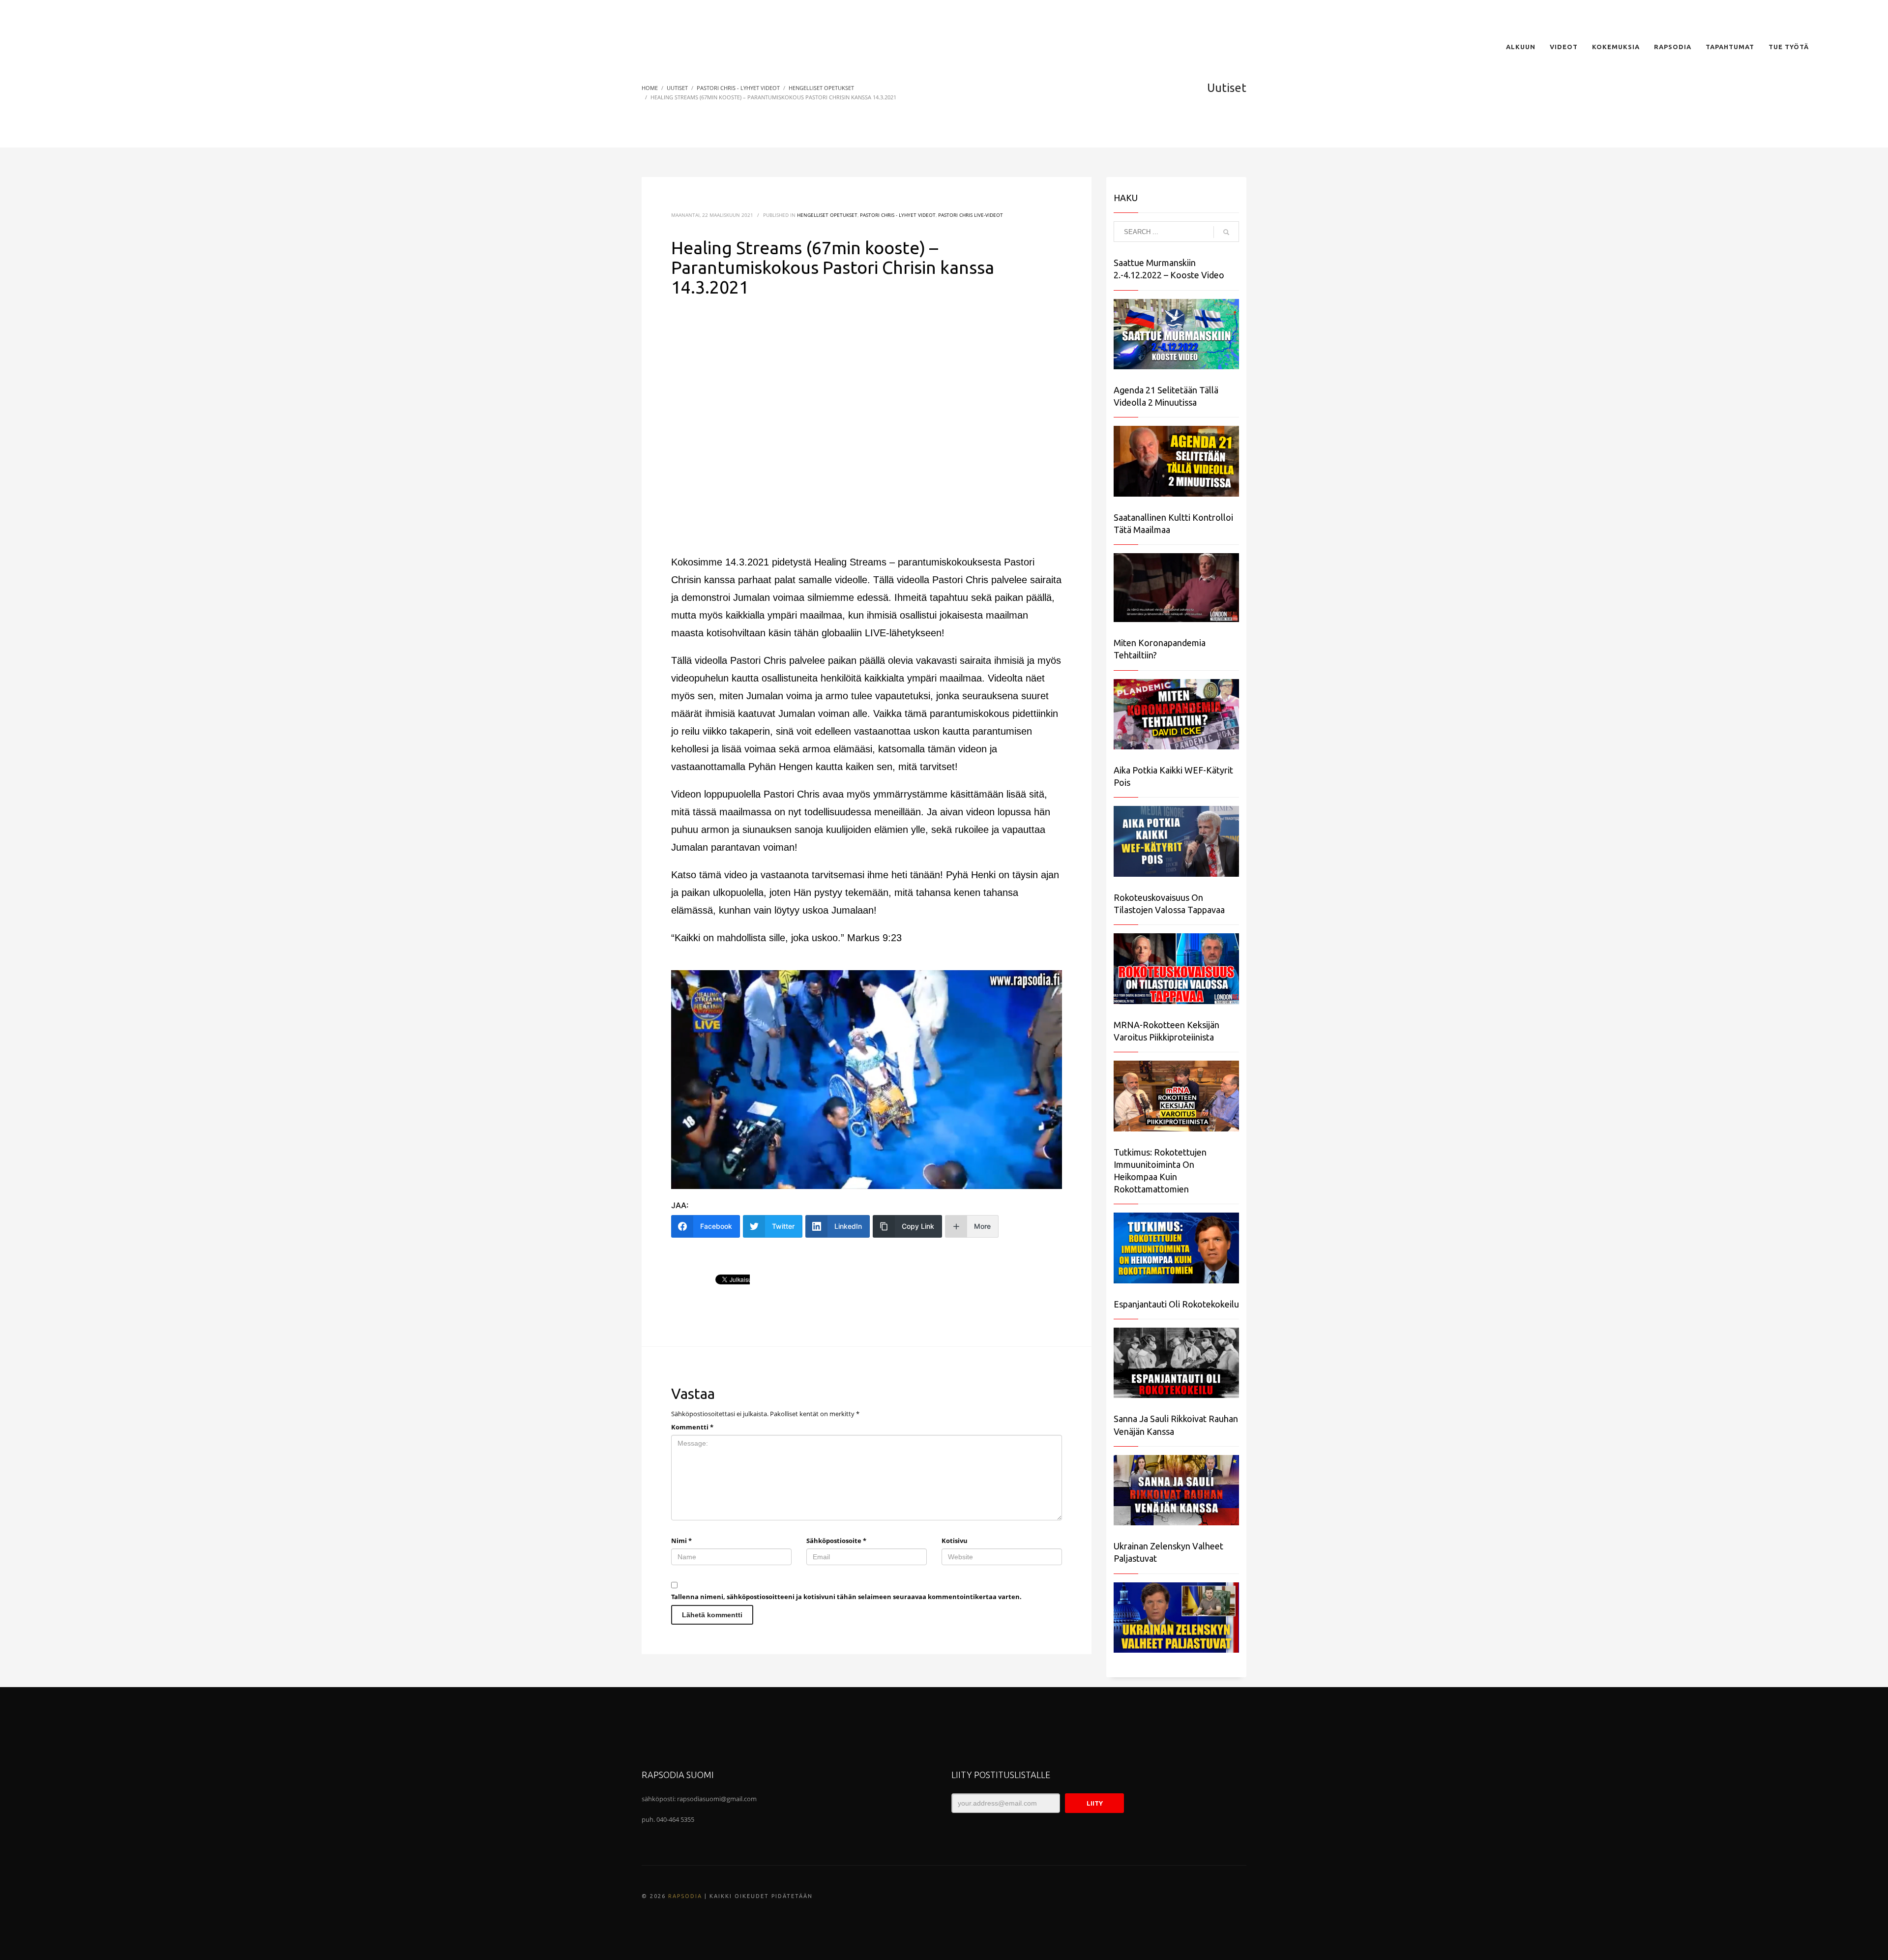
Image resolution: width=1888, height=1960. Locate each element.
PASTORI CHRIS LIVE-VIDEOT (971, 215)
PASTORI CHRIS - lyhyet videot (898, 215)
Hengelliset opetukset (827, 215)
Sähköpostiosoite (836, 1541)
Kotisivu (955, 1541)
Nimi (681, 1541)
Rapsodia (685, 1896)
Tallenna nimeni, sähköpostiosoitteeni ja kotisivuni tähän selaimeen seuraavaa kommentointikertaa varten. (846, 1597)
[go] (1226, 232)
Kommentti (692, 1427)
